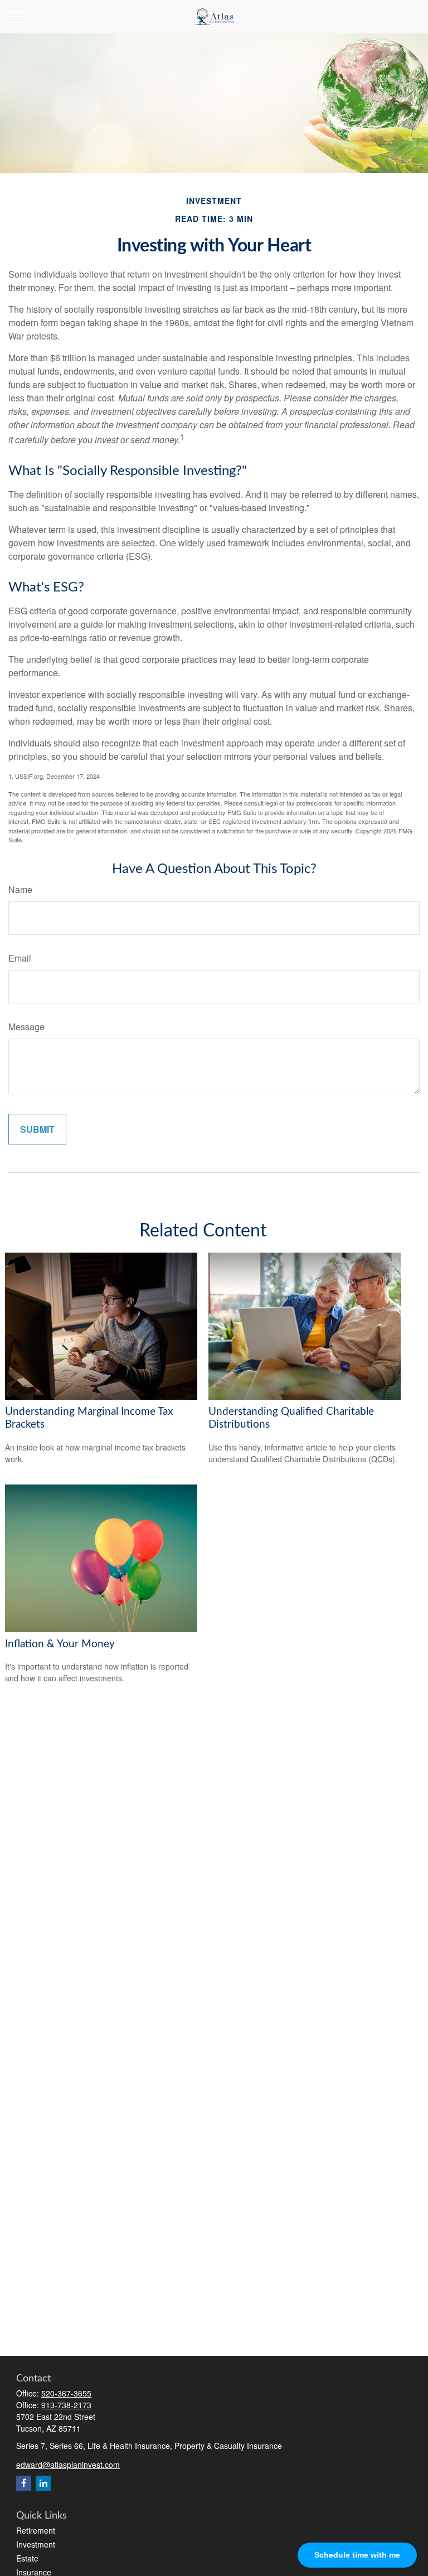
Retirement (36, 2530)
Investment (36, 2544)
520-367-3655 (66, 2393)
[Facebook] (24, 2483)
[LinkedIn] (43, 2483)
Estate (27, 2558)
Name (20, 889)
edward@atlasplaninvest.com (68, 2465)
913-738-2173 (66, 2405)
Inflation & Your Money (60, 1644)
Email (20, 958)
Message (26, 1027)
